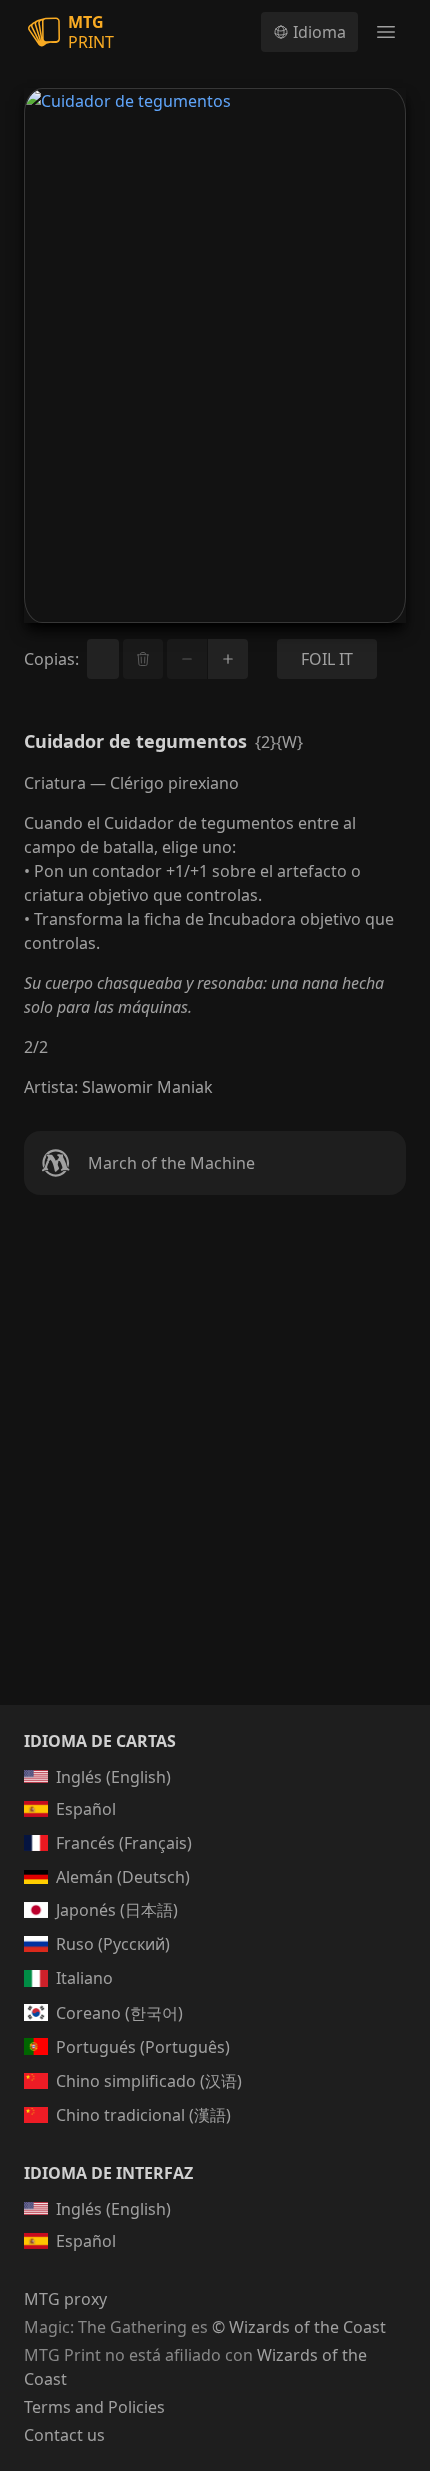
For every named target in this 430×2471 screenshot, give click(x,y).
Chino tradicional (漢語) (143, 2115)
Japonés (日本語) (117, 1910)
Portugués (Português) (143, 2047)
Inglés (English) (113, 1777)
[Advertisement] (215, 1474)
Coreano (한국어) (119, 2013)
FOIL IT (327, 659)
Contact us (64, 2435)
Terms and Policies (94, 2407)
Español (86, 1809)
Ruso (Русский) (113, 1944)
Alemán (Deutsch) (123, 1877)
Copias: (51, 659)
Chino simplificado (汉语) (149, 2081)
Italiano (84, 1978)
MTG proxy (65, 2299)
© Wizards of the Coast (299, 2327)
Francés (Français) (124, 1843)
